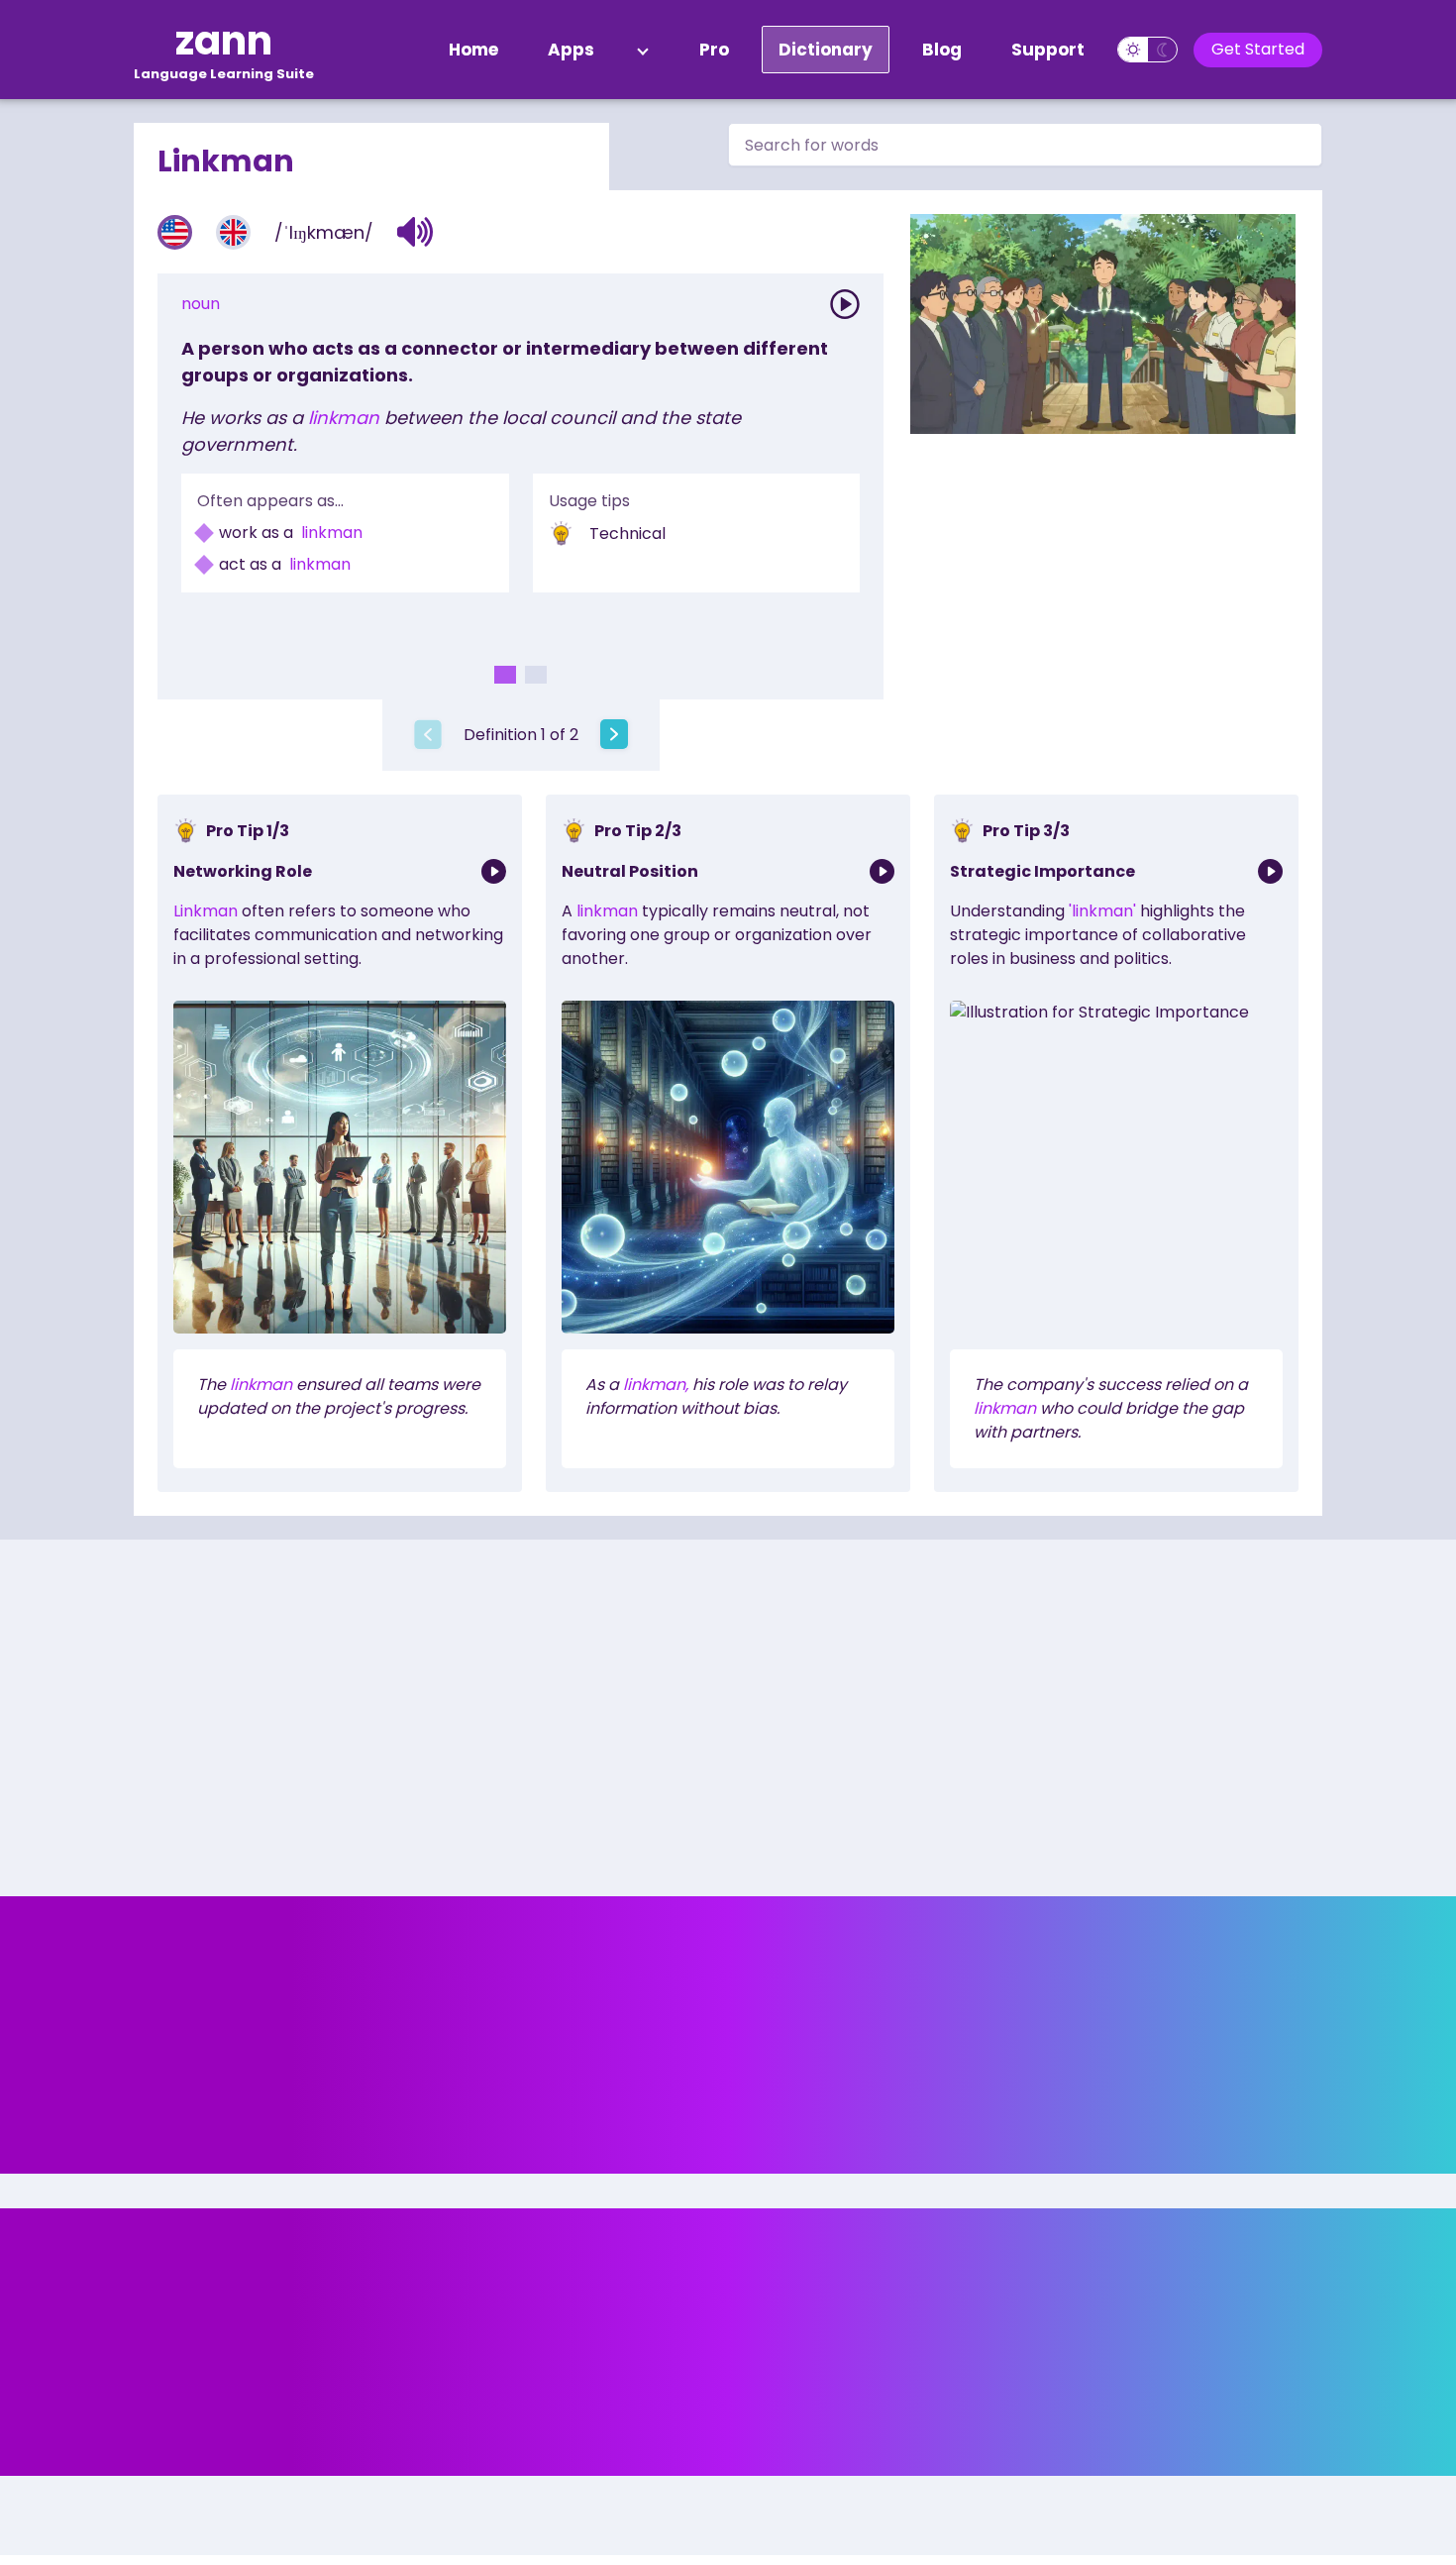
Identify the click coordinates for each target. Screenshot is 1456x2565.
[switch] (1147, 50)
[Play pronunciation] (845, 304)
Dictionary (826, 50)
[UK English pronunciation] (233, 232)
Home (473, 50)
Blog (942, 50)
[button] (416, 232)
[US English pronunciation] (175, 232)
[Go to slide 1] (505, 675)
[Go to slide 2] (536, 675)
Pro (714, 50)
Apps (571, 50)
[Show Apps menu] (643, 50)
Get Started (1258, 49)
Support (1048, 50)
